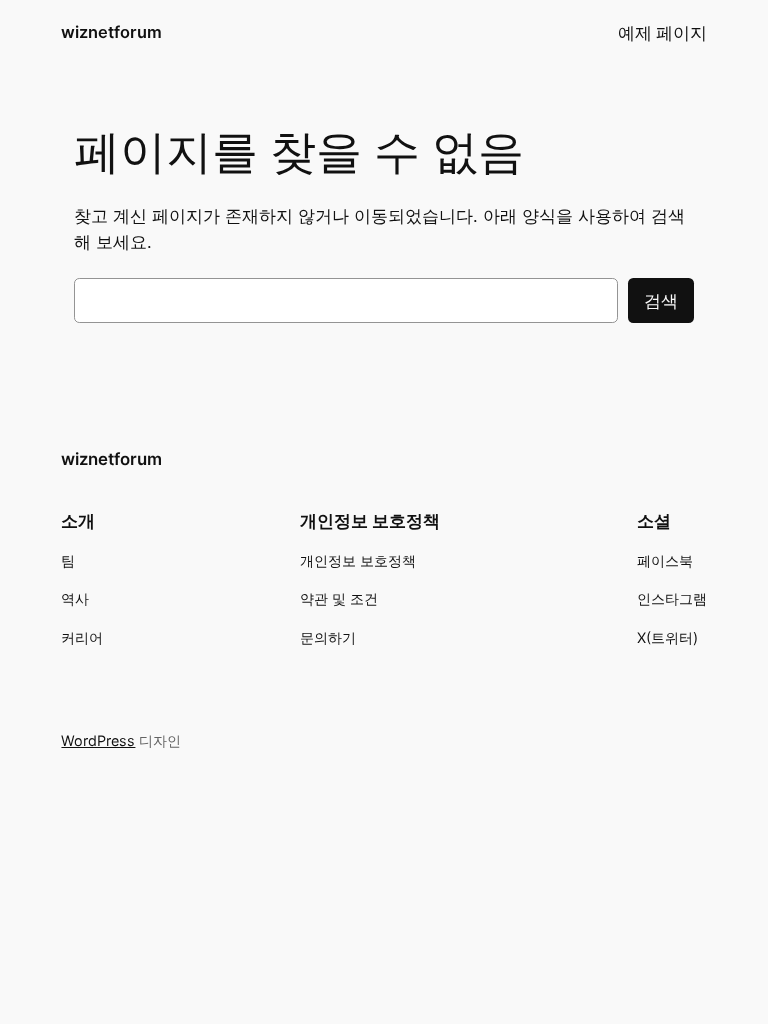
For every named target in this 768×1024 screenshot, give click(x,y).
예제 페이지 (662, 33)
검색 (661, 301)
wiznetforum (111, 32)
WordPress (98, 740)
